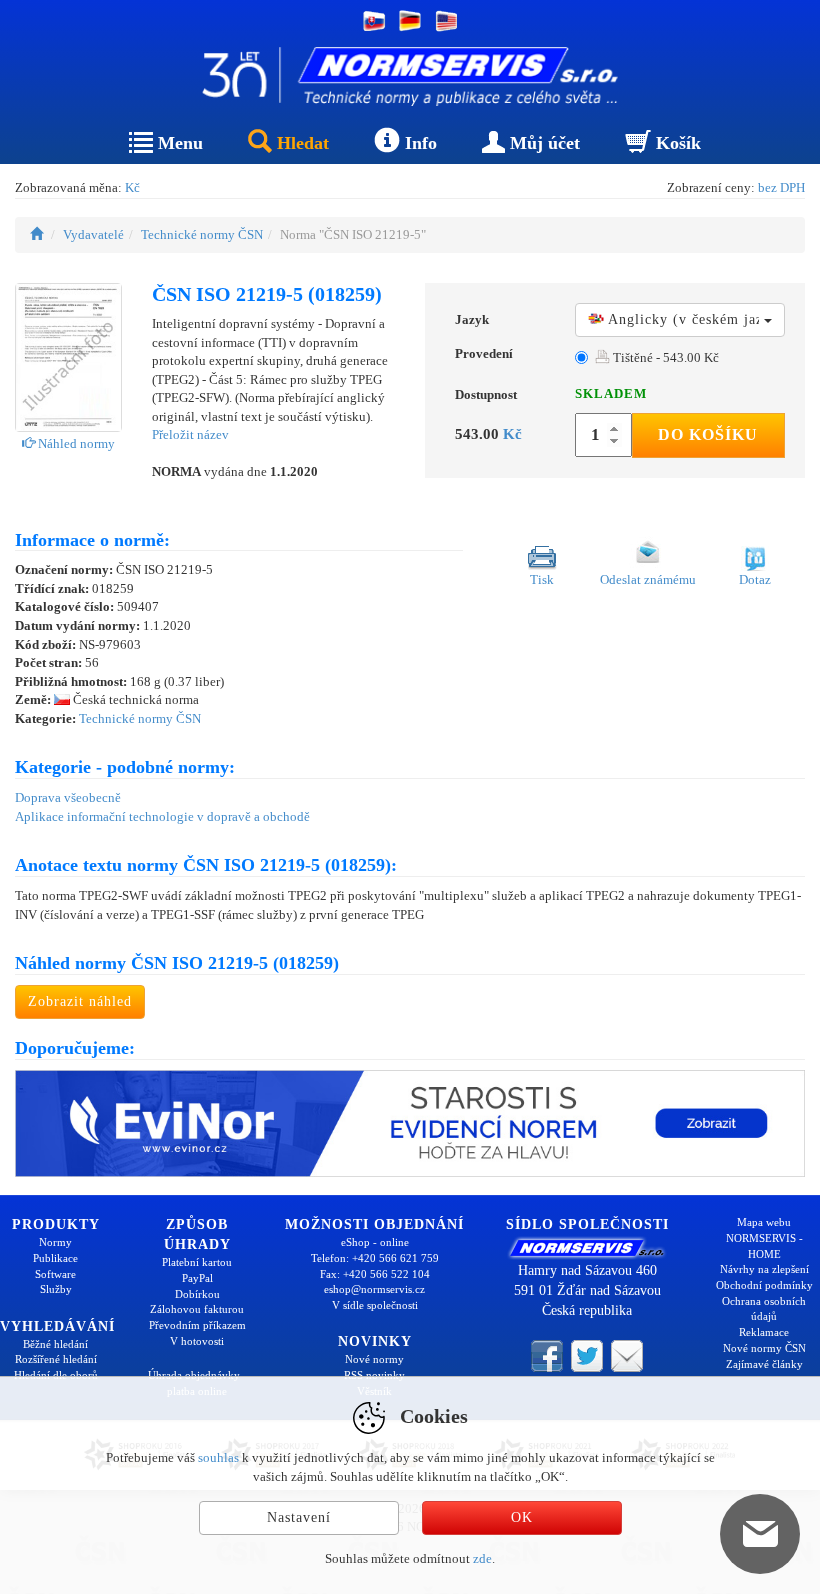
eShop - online (375, 1242)
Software (55, 1274)
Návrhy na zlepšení (764, 1269)
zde (482, 1558)
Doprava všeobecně (68, 797)
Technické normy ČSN (202, 234)
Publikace (55, 1258)
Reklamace (764, 1332)
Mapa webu (764, 1222)
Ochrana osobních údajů (764, 1309)
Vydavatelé (93, 234)
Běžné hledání (55, 1344)
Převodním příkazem (197, 1325)
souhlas (218, 1457)
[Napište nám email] (627, 1354)
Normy (55, 1242)
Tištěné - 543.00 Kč (664, 357)
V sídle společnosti (375, 1305)
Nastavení (299, 1517)
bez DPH (781, 187)
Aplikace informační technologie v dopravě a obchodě (162, 816)
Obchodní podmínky (764, 1285)
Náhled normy (75, 443)
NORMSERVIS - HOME (764, 1246)
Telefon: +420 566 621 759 (375, 1258)
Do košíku (708, 434)
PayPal (197, 1278)
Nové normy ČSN (764, 1348)
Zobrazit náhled (80, 1001)
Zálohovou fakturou (197, 1309)
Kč (132, 187)
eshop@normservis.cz (374, 1289)
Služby (56, 1289)
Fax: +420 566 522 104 (375, 1274)
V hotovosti (197, 1341)
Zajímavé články (764, 1364)
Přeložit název (190, 434)
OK (522, 1517)
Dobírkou (197, 1294)
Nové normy (374, 1359)
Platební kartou (197, 1262)
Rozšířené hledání (56, 1359)
